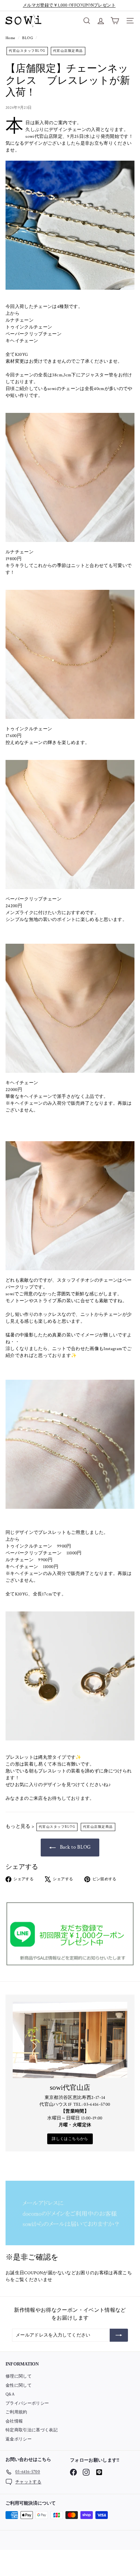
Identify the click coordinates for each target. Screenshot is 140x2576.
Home (11, 38)
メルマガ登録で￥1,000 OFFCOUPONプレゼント (69, 5)
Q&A (10, 2394)
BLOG (27, 38)
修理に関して (19, 2376)
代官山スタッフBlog (27, 51)
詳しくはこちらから (70, 2139)
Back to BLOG (75, 1847)
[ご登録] (119, 2335)
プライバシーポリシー (27, 2403)
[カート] (115, 21)
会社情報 (14, 2421)
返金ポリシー (19, 2439)
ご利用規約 (16, 2412)
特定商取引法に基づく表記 (32, 2430)
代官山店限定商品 (68, 51)
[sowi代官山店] (70, 2040)
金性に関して (19, 2386)
